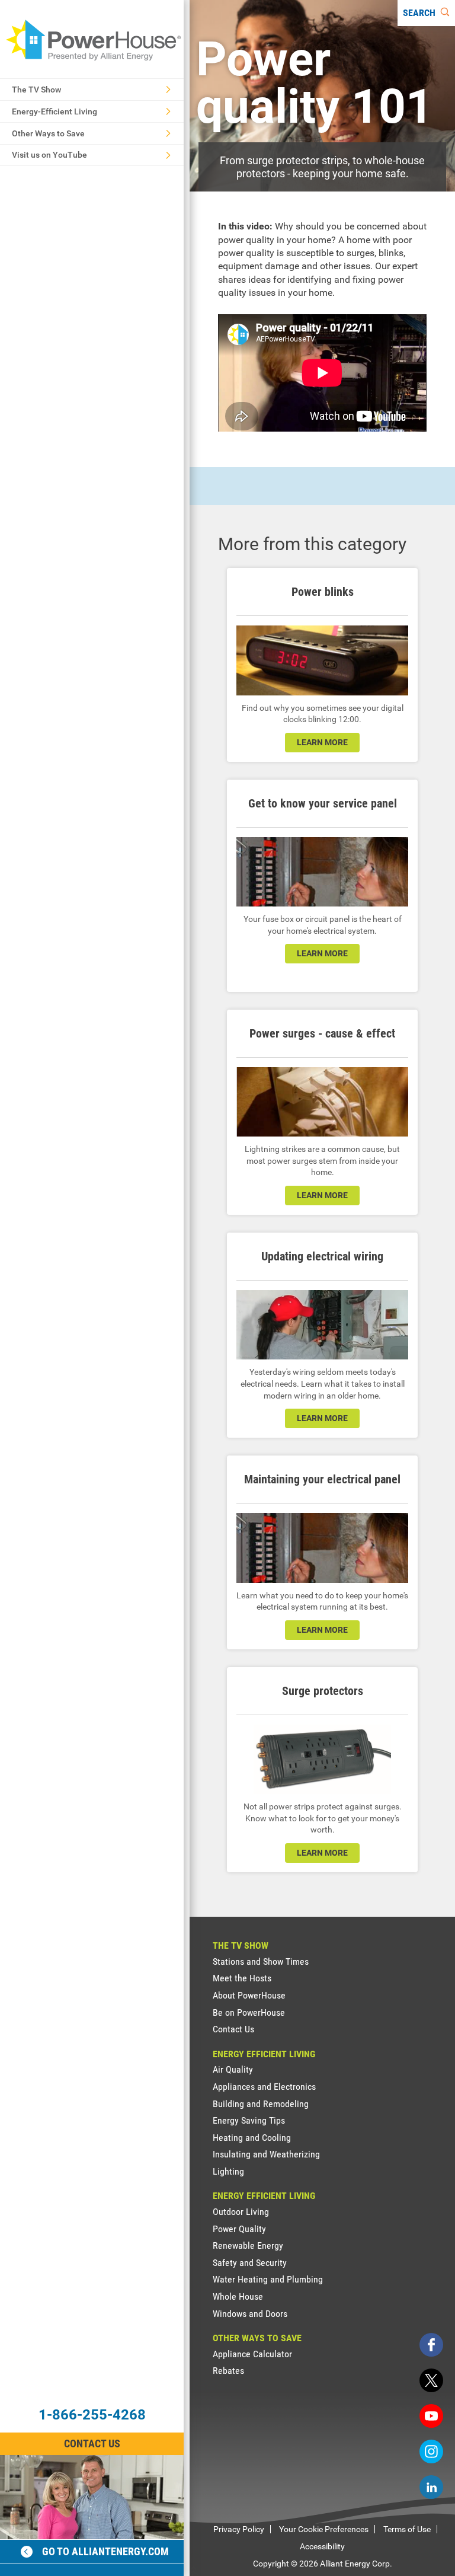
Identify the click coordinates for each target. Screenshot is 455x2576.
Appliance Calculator (252, 2354)
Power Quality (239, 2229)
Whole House (238, 2296)
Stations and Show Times (261, 1961)
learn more (322, 742)
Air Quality (233, 2069)
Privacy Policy (239, 2529)
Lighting (228, 2171)
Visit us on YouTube (49, 155)
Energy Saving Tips (249, 2120)
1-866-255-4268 (92, 2415)
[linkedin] (431, 2487)
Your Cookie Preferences (324, 2529)
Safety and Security (250, 2263)
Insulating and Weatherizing (266, 2154)
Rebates (228, 2371)
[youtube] (431, 2416)
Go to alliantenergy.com (105, 2551)
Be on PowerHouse (249, 2012)
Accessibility (322, 2546)
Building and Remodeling (261, 2104)
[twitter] (431, 2380)
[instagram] (431, 2451)
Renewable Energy (248, 2245)
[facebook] (431, 2345)
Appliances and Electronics (264, 2087)
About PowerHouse (249, 1995)
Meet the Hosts (242, 1978)
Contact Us (92, 2443)
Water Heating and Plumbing (268, 2279)
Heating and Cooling (252, 2138)
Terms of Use (407, 2529)
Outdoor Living (241, 2212)
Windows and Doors (250, 2314)
